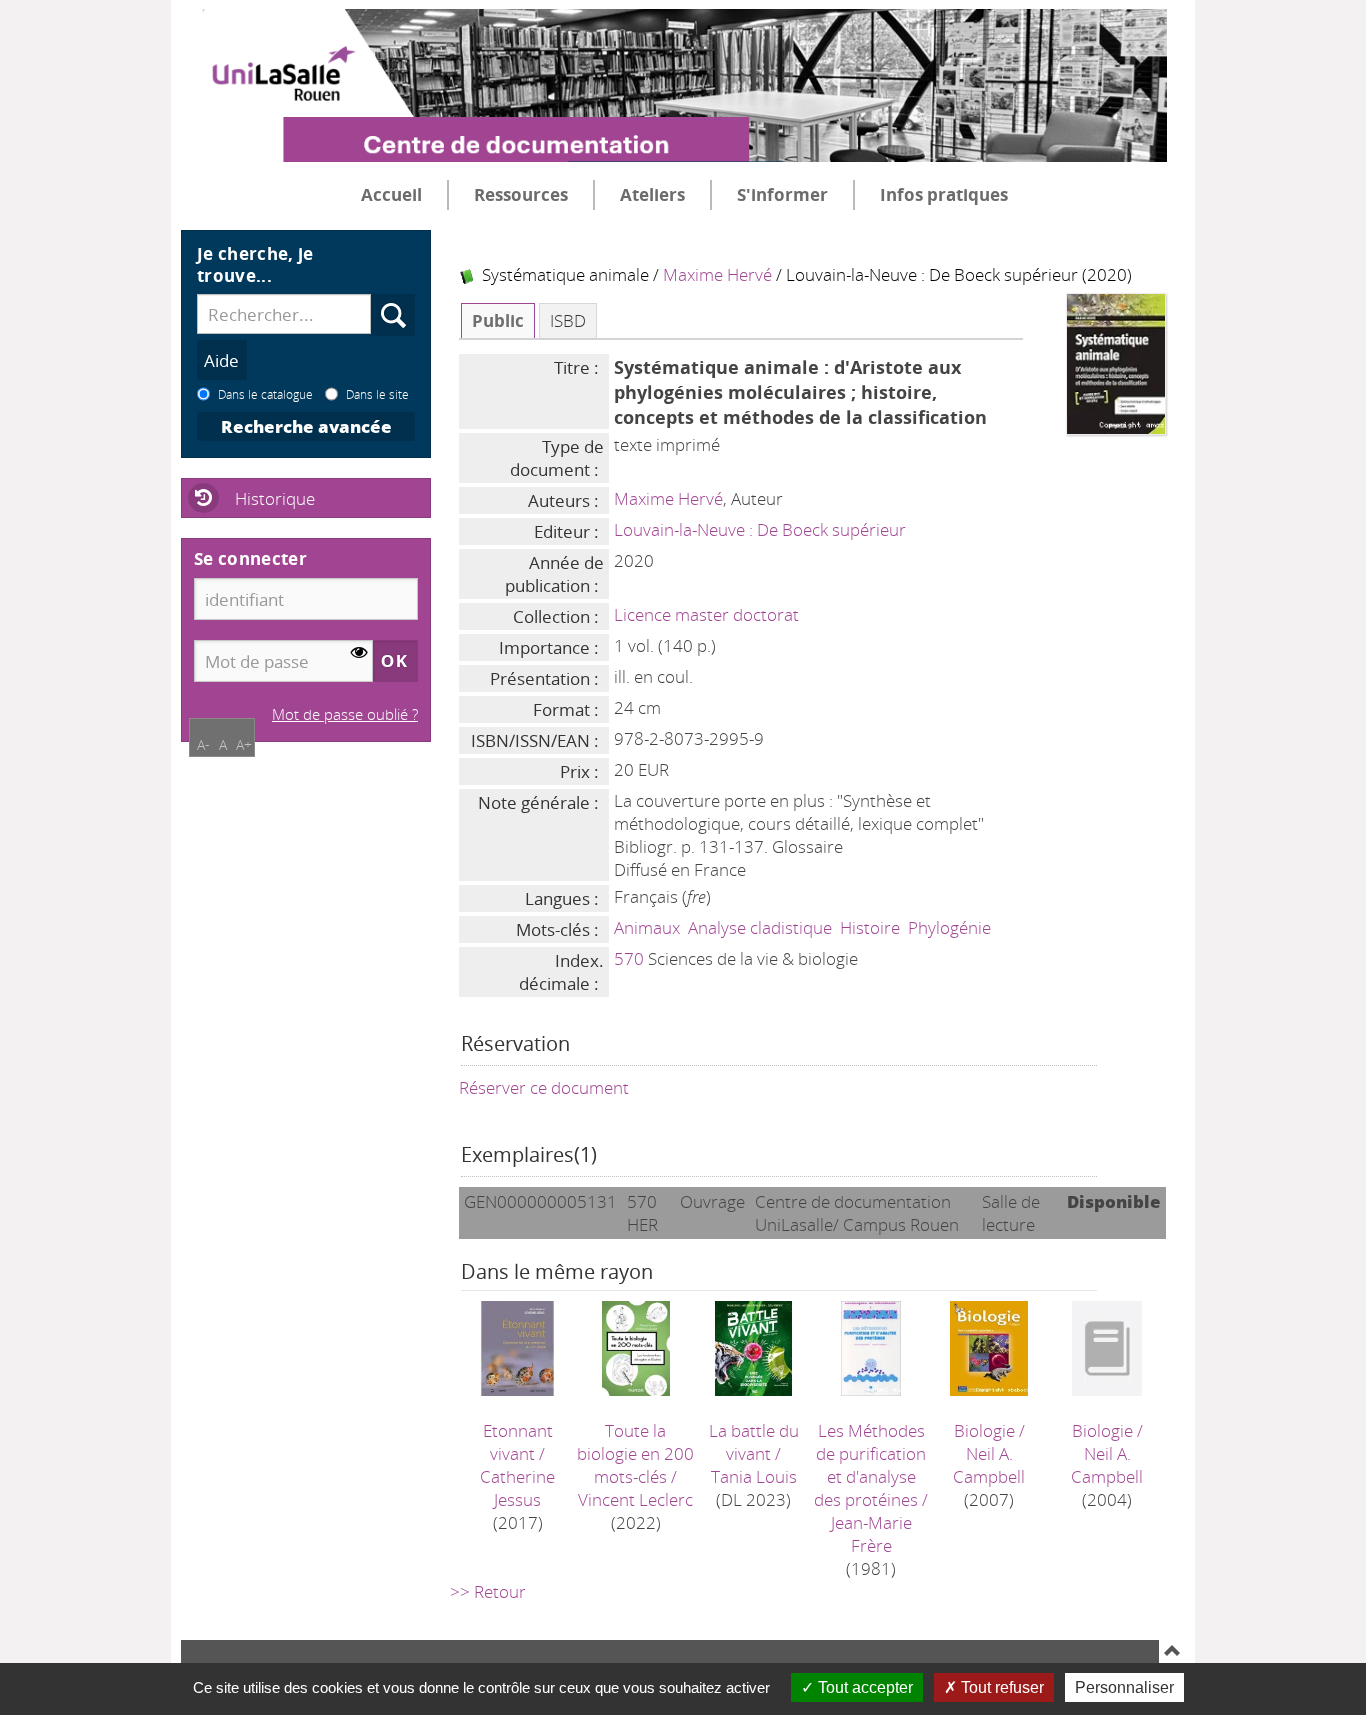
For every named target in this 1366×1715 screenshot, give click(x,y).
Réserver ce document (544, 1087)
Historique (275, 498)
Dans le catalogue (265, 394)
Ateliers (652, 194)
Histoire (870, 927)
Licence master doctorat (706, 614)
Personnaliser (1124, 1687)
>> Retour (488, 1591)
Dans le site (377, 394)
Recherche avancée (306, 426)
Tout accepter (863, 1687)
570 (629, 958)
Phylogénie (949, 927)
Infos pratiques (944, 194)
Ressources (521, 194)
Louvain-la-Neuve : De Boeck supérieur (760, 529)
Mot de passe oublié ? (345, 714)
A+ (244, 744)
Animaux (647, 927)
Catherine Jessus (517, 1488)
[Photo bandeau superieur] (674, 69)
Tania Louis (754, 1476)
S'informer (782, 194)
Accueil (391, 194)
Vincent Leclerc (635, 1499)
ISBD (568, 320)
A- (203, 744)
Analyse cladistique (760, 927)
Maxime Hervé (717, 274)
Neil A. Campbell (989, 1465)
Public (498, 320)
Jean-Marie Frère (871, 1534)
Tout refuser (1000, 1687)
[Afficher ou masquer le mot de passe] (359, 653)
